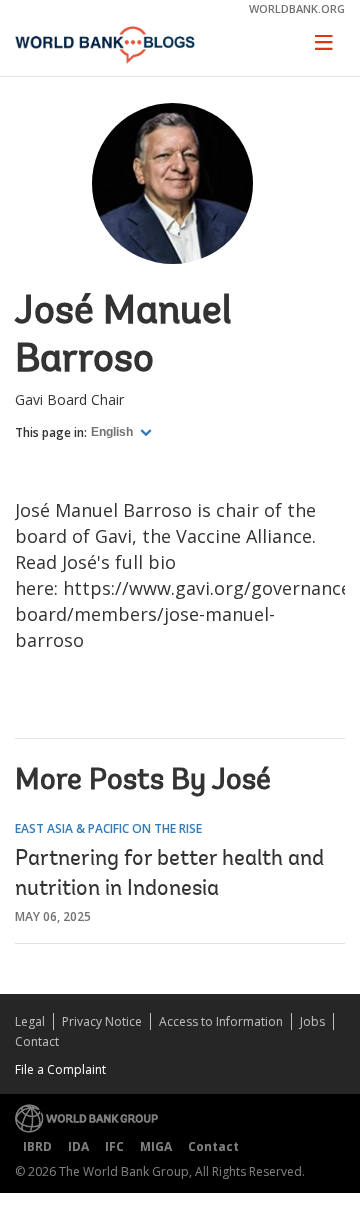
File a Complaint (60, 1069)
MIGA (156, 1146)
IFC (114, 1146)
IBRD (37, 1146)
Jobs (312, 1021)
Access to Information (221, 1021)
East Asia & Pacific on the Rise (108, 828)
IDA (78, 1146)
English (113, 432)
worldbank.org (297, 8)
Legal (30, 1021)
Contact (37, 1041)
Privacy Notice (102, 1021)
